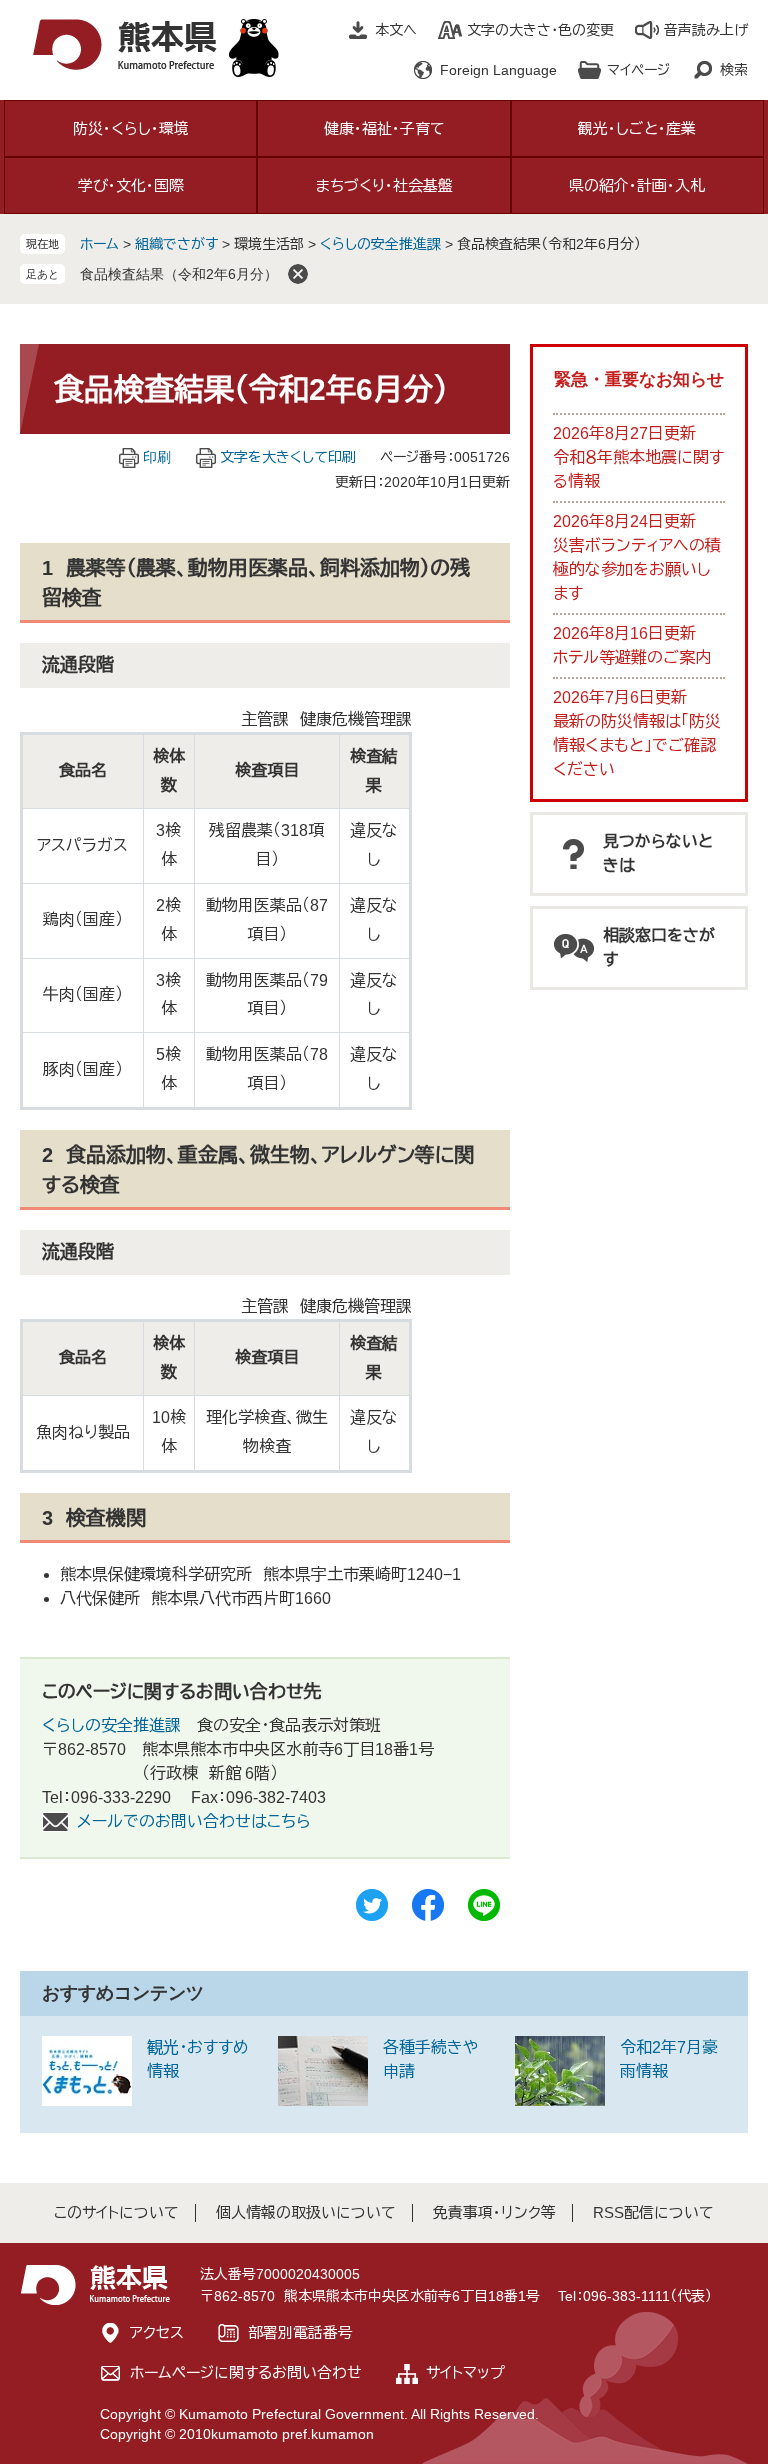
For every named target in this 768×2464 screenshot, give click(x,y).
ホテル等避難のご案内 (632, 657)
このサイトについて (116, 2212)
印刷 (157, 457)
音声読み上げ (706, 30)
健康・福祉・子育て (384, 128)
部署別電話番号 (300, 2332)
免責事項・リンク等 (494, 2212)
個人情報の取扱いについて (306, 2212)
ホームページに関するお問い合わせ (246, 2372)
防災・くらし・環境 (131, 128)
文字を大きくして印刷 (288, 457)
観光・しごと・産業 (637, 128)
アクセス (157, 2332)
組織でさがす (176, 244)
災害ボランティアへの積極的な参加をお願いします (637, 569)
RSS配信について (653, 2212)
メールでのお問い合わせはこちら (194, 1821)
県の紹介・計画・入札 (637, 185)
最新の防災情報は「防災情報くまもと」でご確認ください (637, 745)
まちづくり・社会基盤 (384, 185)
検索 (734, 70)
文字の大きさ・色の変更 (540, 30)
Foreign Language (498, 70)
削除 (298, 274)
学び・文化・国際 (131, 185)
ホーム (99, 244)
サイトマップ (465, 2372)
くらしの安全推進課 (380, 244)
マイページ (638, 70)
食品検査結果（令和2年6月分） (179, 274)
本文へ (396, 30)
